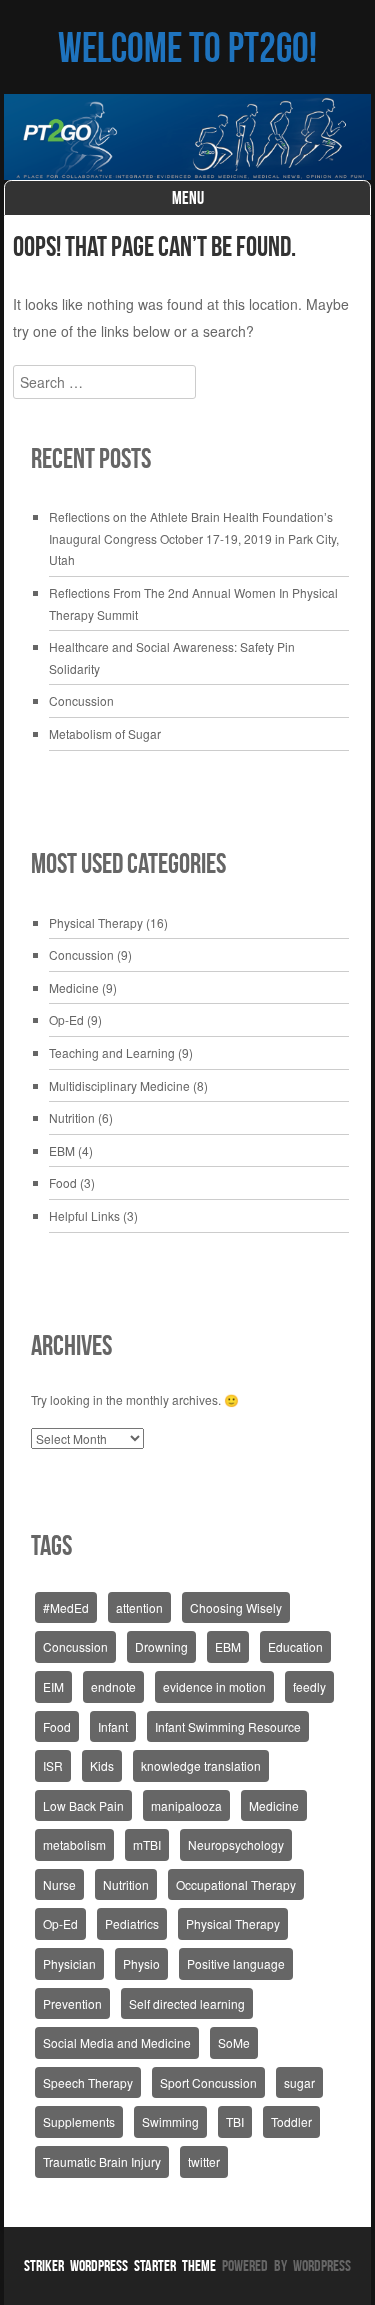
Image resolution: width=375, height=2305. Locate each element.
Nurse (59, 1884)
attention (139, 1607)
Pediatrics (132, 1923)
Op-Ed (66, 1019)
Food (63, 1182)
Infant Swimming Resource (228, 1726)
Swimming (170, 2121)
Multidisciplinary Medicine (119, 1085)
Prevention (72, 2003)
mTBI (147, 1844)
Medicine (74, 987)
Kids (102, 1765)
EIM (53, 1686)
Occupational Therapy (236, 1884)
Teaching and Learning (112, 1052)
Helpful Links (84, 1215)
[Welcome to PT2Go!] (188, 137)
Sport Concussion (208, 2082)
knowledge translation (201, 1765)
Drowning (161, 1646)
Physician (69, 1963)
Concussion (81, 700)
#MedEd (66, 1607)
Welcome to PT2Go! (187, 47)
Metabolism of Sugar (105, 733)
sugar (299, 2082)
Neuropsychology (236, 1844)
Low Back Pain (83, 1805)
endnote (113, 1686)
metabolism (74, 1844)
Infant (113, 1726)
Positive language (236, 1963)
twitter (204, 2161)
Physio (141, 1963)
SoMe (234, 2042)
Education (295, 1646)
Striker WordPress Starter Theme (120, 2265)
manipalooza (186, 1805)
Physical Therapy (96, 922)
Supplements (79, 2121)
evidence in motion (214, 1686)
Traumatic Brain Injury (102, 2161)
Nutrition (72, 1117)
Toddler (291, 2121)
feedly (309, 1686)
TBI (235, 2121)
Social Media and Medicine (117, 2042)
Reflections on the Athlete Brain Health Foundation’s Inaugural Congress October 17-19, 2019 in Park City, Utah (194, 538)
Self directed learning (187, 2003)
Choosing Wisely (236, 1607)
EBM (62, 1150)
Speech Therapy (88, 2082)
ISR (53, 1765)
